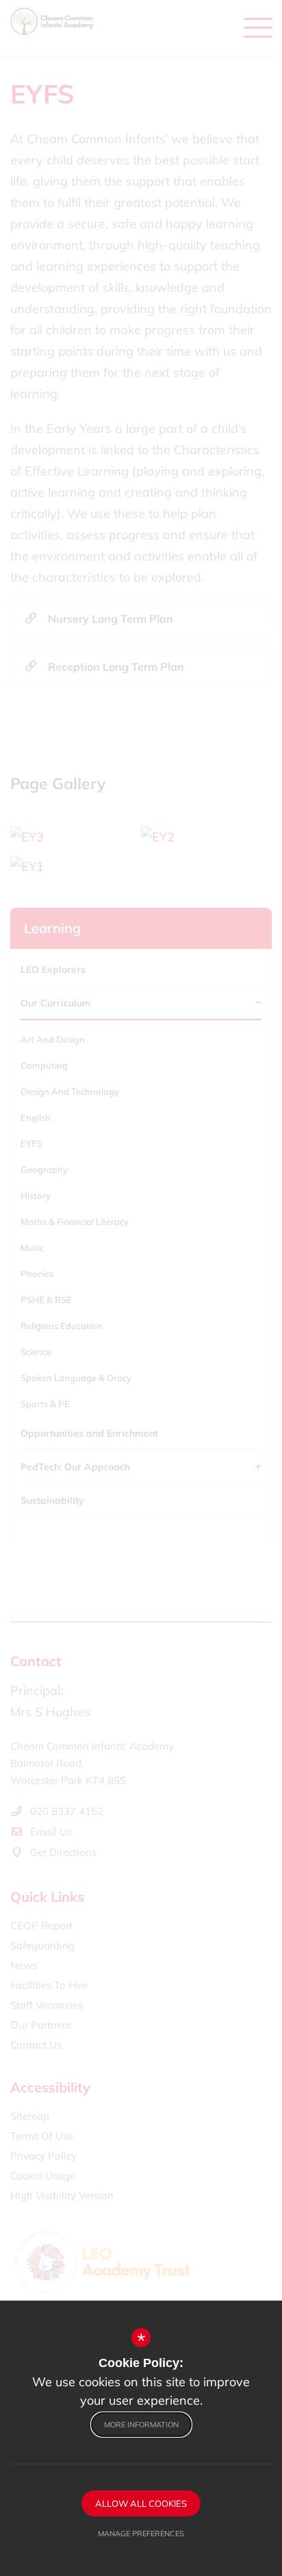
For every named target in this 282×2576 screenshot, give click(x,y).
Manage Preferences (141, 2534)
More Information (141, 2425)
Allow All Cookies (141, 2503)
